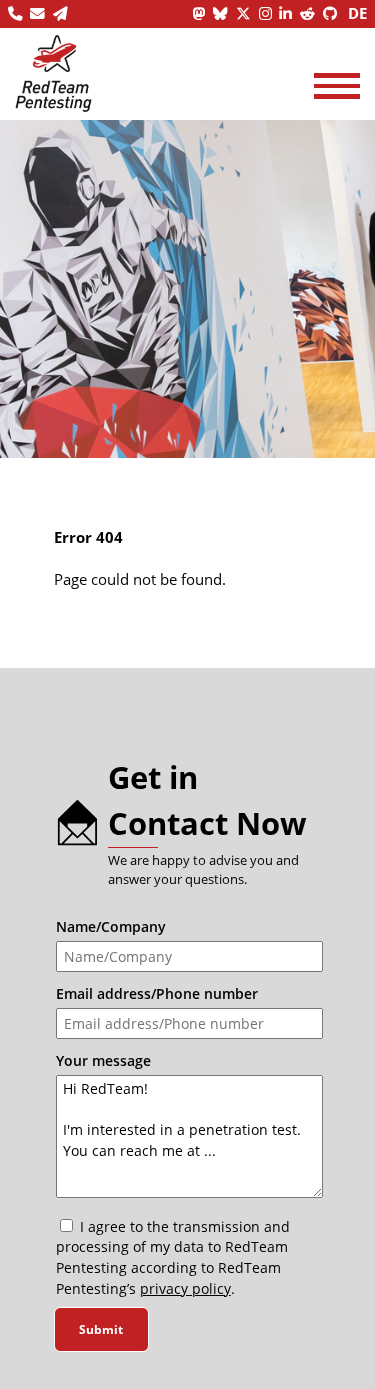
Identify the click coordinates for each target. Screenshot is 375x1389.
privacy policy (185, 1288)
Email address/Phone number (157, 993)
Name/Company (111, 926)
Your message (103, 1060)
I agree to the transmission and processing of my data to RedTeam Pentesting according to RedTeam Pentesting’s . (173, 1257)
